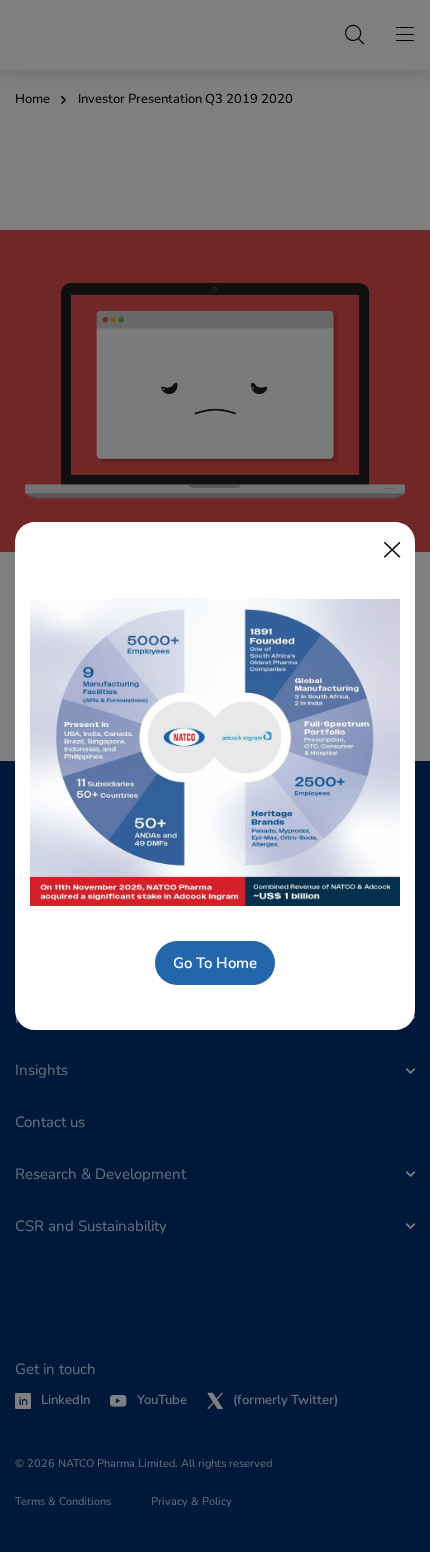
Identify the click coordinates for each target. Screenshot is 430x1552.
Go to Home (215, 963)
